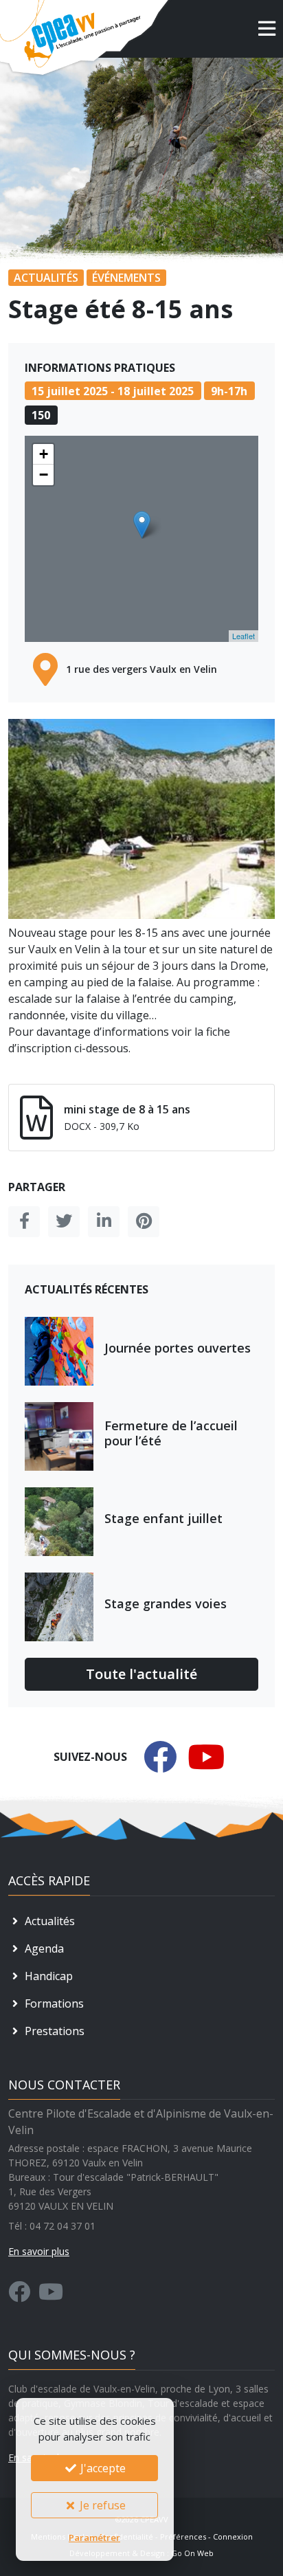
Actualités (48, 1921)
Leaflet (244, 636)
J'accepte (102, 2468)
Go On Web (192, 2553)
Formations (53, 2003)
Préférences (183, 2536)
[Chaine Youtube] (51, 2296)
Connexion (233, 2536)
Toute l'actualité (141, 1674)
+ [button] (44, 454)
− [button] (44, 475)
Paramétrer (94, 2538)
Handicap (47, 1976)
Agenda (43, 1948)
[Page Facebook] (19, 2296)
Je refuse (101, 2505)
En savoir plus (39, 2251)
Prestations (53, 2031)
